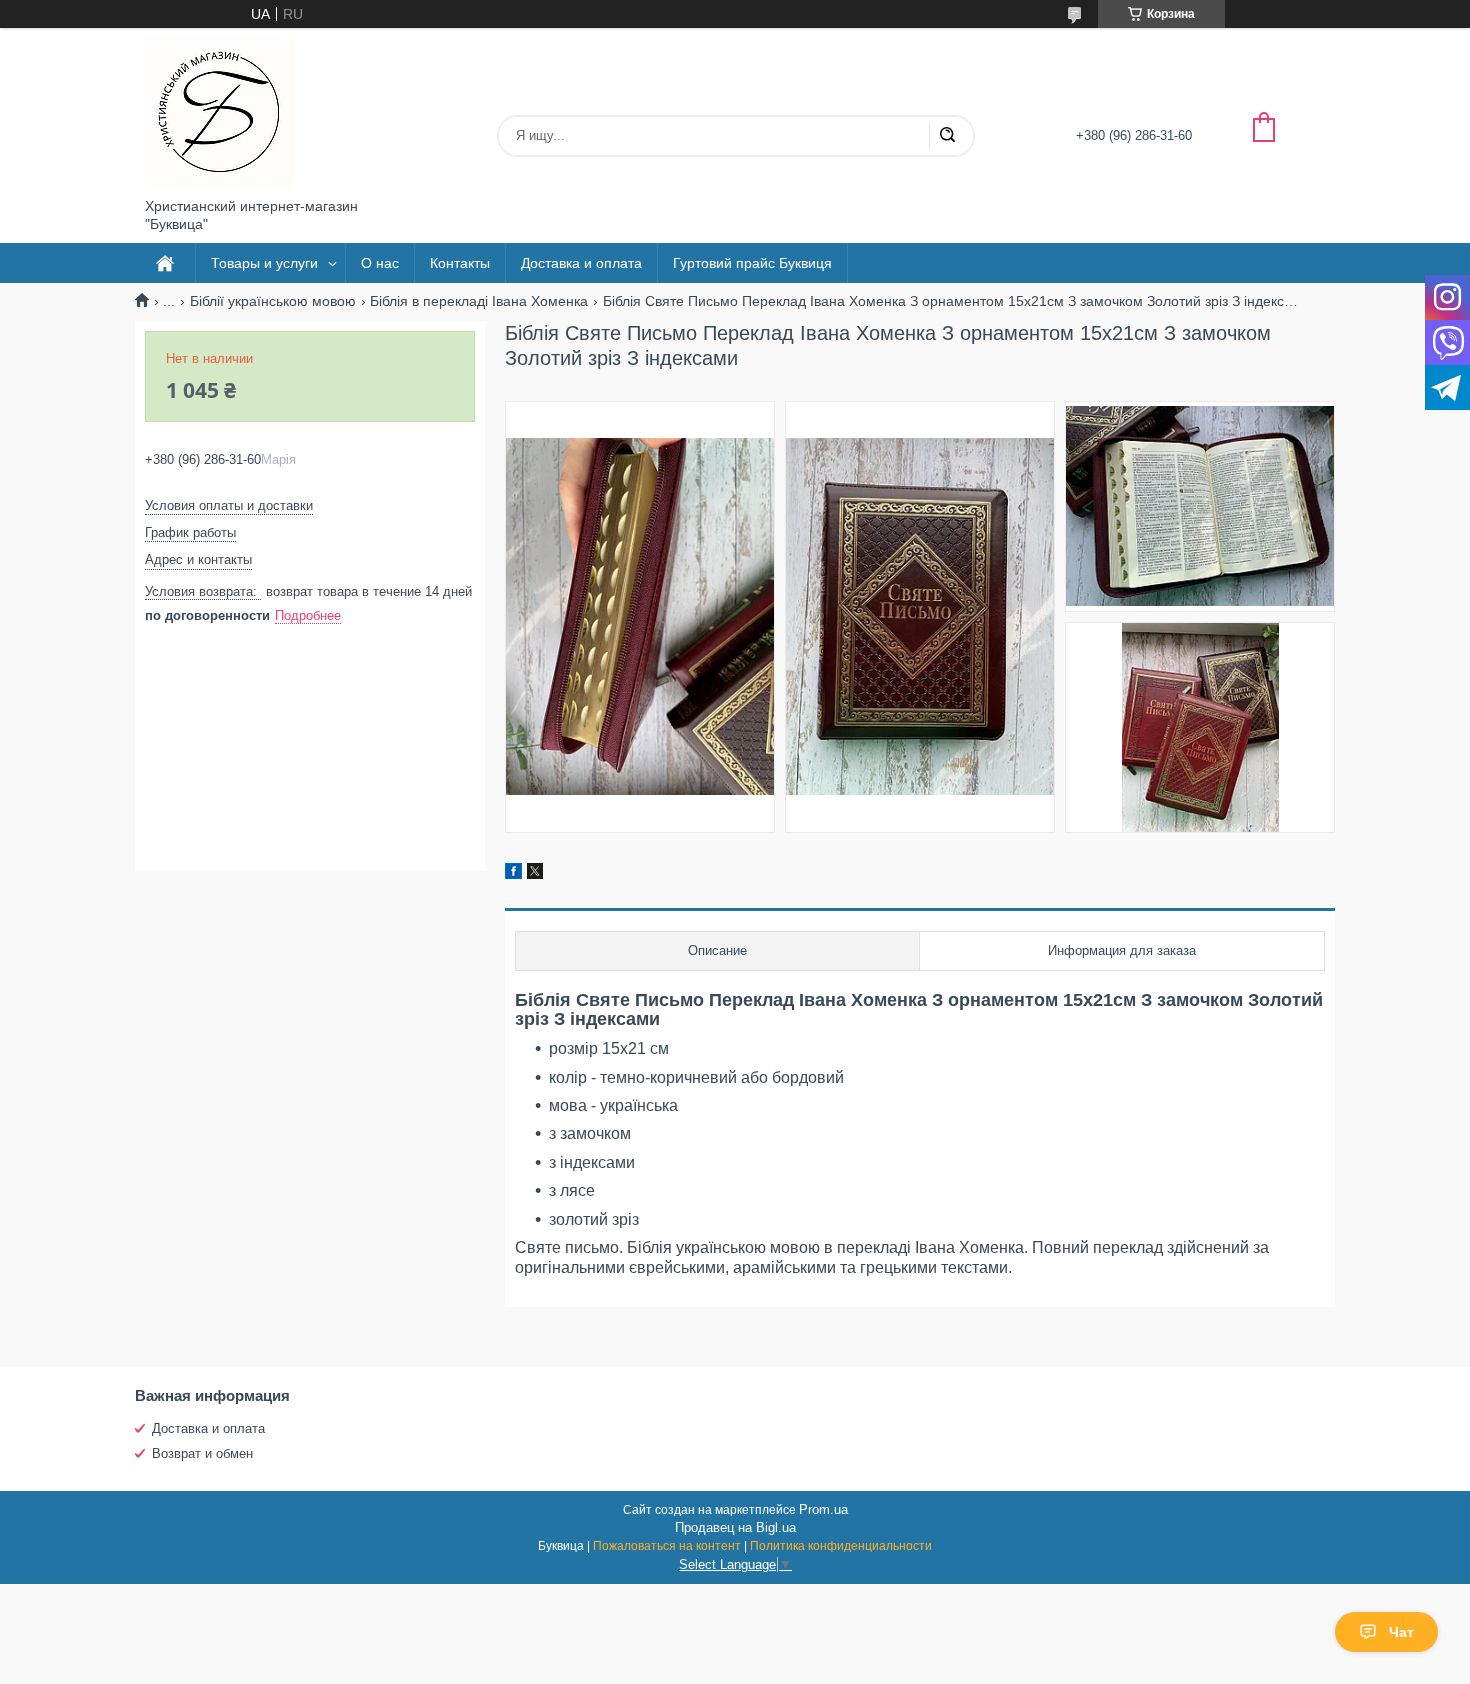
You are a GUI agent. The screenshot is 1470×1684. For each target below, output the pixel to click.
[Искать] (947, 136)
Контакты (460, 263)
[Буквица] (220, 113)
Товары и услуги (264, 263)
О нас (380, 263)
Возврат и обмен (202, 1453)
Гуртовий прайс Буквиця (752, 263)
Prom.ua (823, 1509)
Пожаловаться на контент (667, 1546)
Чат (1401, 1632)
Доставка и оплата (581, 263)
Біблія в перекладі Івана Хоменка (479, 301)
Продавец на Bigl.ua (735, 1527)
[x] (535, 874)
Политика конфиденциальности (841, 1546)
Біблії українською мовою (273, 301)
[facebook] (513, 874)
